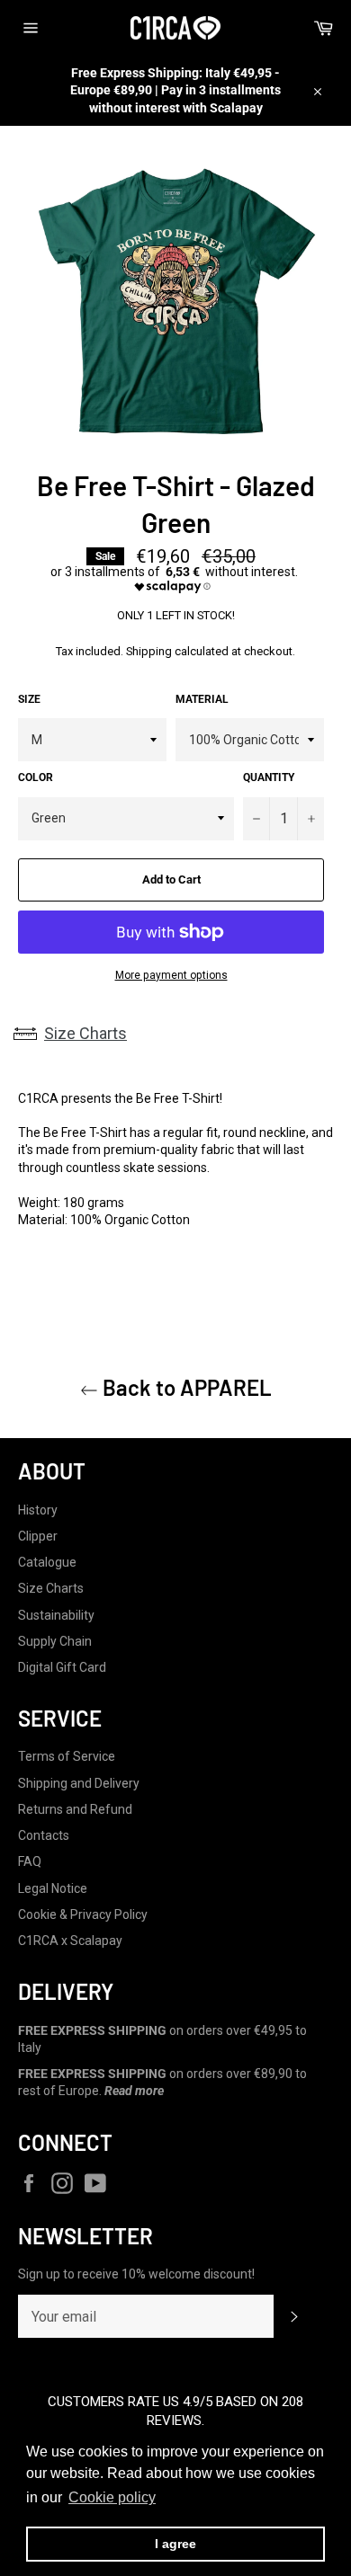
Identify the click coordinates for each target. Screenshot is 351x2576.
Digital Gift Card (62, 1667)
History (38, 1510)
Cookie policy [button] (112, 2497)
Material (202, 699)
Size (29, 699)
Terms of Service (67, 1756)
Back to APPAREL (185, 1387)
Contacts (44, 1835)
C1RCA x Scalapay (70, 1941)
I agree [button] (175, 2544)
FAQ (30, 1861)
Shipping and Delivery (79, 1783)
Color (36, 777)
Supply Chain (55, 1641)
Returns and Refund (75, 1809)
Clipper (38, 1536)
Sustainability (56, 1615)
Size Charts (85, 1033)
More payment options (171, 975)
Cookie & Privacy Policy (83, 1914)
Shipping (149, 651)
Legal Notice (53, 1888)
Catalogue (47, 1562)
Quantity (269, 777)
